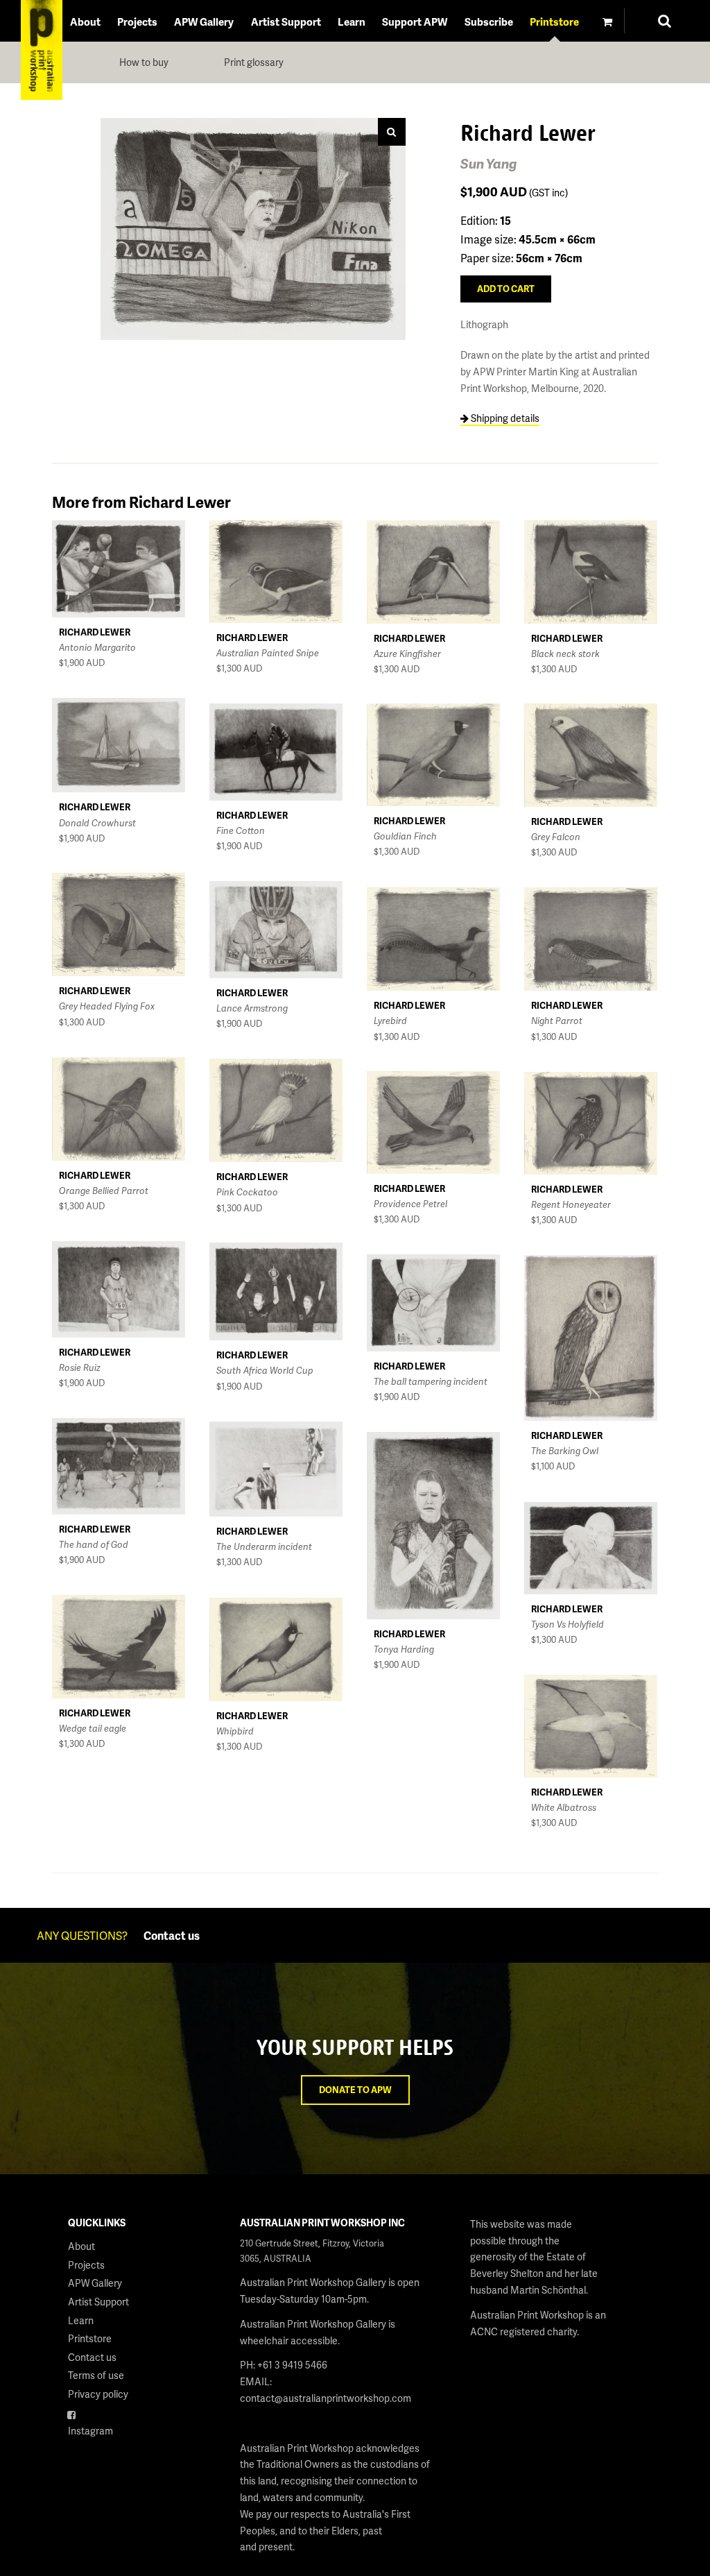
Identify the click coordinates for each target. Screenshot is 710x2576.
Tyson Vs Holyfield (568, 1624)
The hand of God (94, 1544)
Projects (137, 22)
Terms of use (96, 2375)
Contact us (172, 1935)
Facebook (90, 2413)
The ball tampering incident (431, 1381)
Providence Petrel (410, 1204)
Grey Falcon (556, 837)
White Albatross (564, 1807)
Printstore (554, 22)
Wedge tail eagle (93, 1728)
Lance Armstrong (252, 1008)
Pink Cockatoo (247, 1192)
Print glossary (254, 62)
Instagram (90, 2431)
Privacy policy (98, 2394)
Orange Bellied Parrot (104, 1191)
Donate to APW (355, 2090)
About (85, 22)
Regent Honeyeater (571, 1204)
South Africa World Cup (265, 1370)
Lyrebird (390, 1021)
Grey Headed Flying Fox (107, 1006)
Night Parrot (557, 1021)
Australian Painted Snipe (268, 653)
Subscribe (489, 22)
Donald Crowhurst (97, 823)
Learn (352, 22)
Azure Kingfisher (407, 654)
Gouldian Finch (405, 836)
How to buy (144, 62)
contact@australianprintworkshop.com (326, 2398)
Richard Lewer (95, 632)
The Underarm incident (264, 1546)
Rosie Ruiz (80, 1367)
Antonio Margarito (97, 647)
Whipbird (235, 1731)
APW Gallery (204, 22)
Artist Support (286, 22)
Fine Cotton (241, 830)
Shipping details (504, 418)
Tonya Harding (404, 1649)
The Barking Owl (565, 1451)
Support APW (415, 22)
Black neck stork (565, 654)
